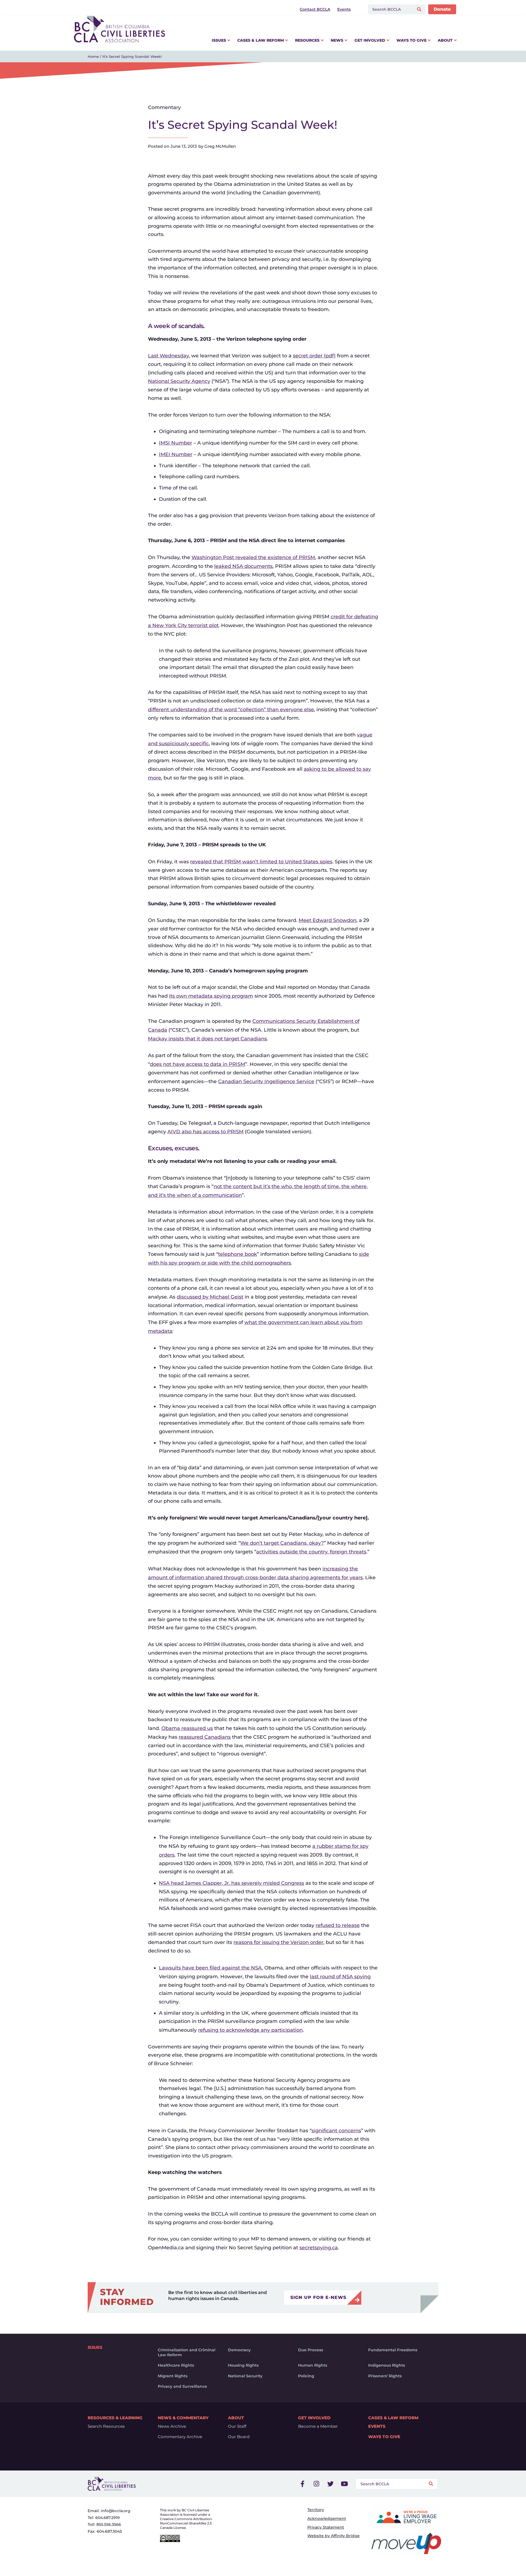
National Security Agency (179, 381)
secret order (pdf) (314, 356)
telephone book (238, 1254)
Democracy (239, 2350)
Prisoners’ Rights (385, 2376)
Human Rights (313, 2365)
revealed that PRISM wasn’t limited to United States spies (261, 862)
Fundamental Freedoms (393, 2350)
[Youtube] (344, 2484)
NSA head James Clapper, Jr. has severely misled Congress (231, 1883)
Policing (306, 2376)
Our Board (239, 2437)
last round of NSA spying (340, 1977)
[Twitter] (330, 2484)
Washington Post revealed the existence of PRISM (253, 557)
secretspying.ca (319, 2248)
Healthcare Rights (176, 2365)
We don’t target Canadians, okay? (282, 1543)
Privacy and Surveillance (182, 2386)
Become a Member (318, 2426)
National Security (245, 2376)
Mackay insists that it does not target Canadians (207, 1039)
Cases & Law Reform (393, 2418)
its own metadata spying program (211, 996)
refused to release (338, 1925)
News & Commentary (183, 2418)
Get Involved (314, 2418)
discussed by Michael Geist (210, 1297)
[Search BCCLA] (390, 9)
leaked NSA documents (243, 566)
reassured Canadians (205, 1737)
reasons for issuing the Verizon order (278, 1942)
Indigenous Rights (387, 2365)
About (236, 2418)
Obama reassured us (187, 1728)
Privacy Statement (326, 2527)
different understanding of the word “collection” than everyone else (231, 710)
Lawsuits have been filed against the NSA (210, 1968)
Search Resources (106, 2426)
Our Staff (237, 2426)
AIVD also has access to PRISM (205, 1132)
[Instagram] (316, 2484)
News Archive (172, 2426)
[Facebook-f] (302, 2484)
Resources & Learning (115, 2418)
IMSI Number (175, 443)
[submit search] (420, 9)
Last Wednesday (168, 356)
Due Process (311, 2350)
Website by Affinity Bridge (334, 2536)
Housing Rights (243, 2365)
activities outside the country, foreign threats (311, 1552)
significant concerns (336, 2131)
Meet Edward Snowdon (328, 920)
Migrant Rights (173, 2376)
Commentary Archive (180, 2437)
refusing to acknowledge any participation (250, 2030)
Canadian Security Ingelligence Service (266, 1081)
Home (93, 56)
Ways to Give (384, 2437)
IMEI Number (176, 454)
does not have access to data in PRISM (198, 1064)
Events (377, 2426)
